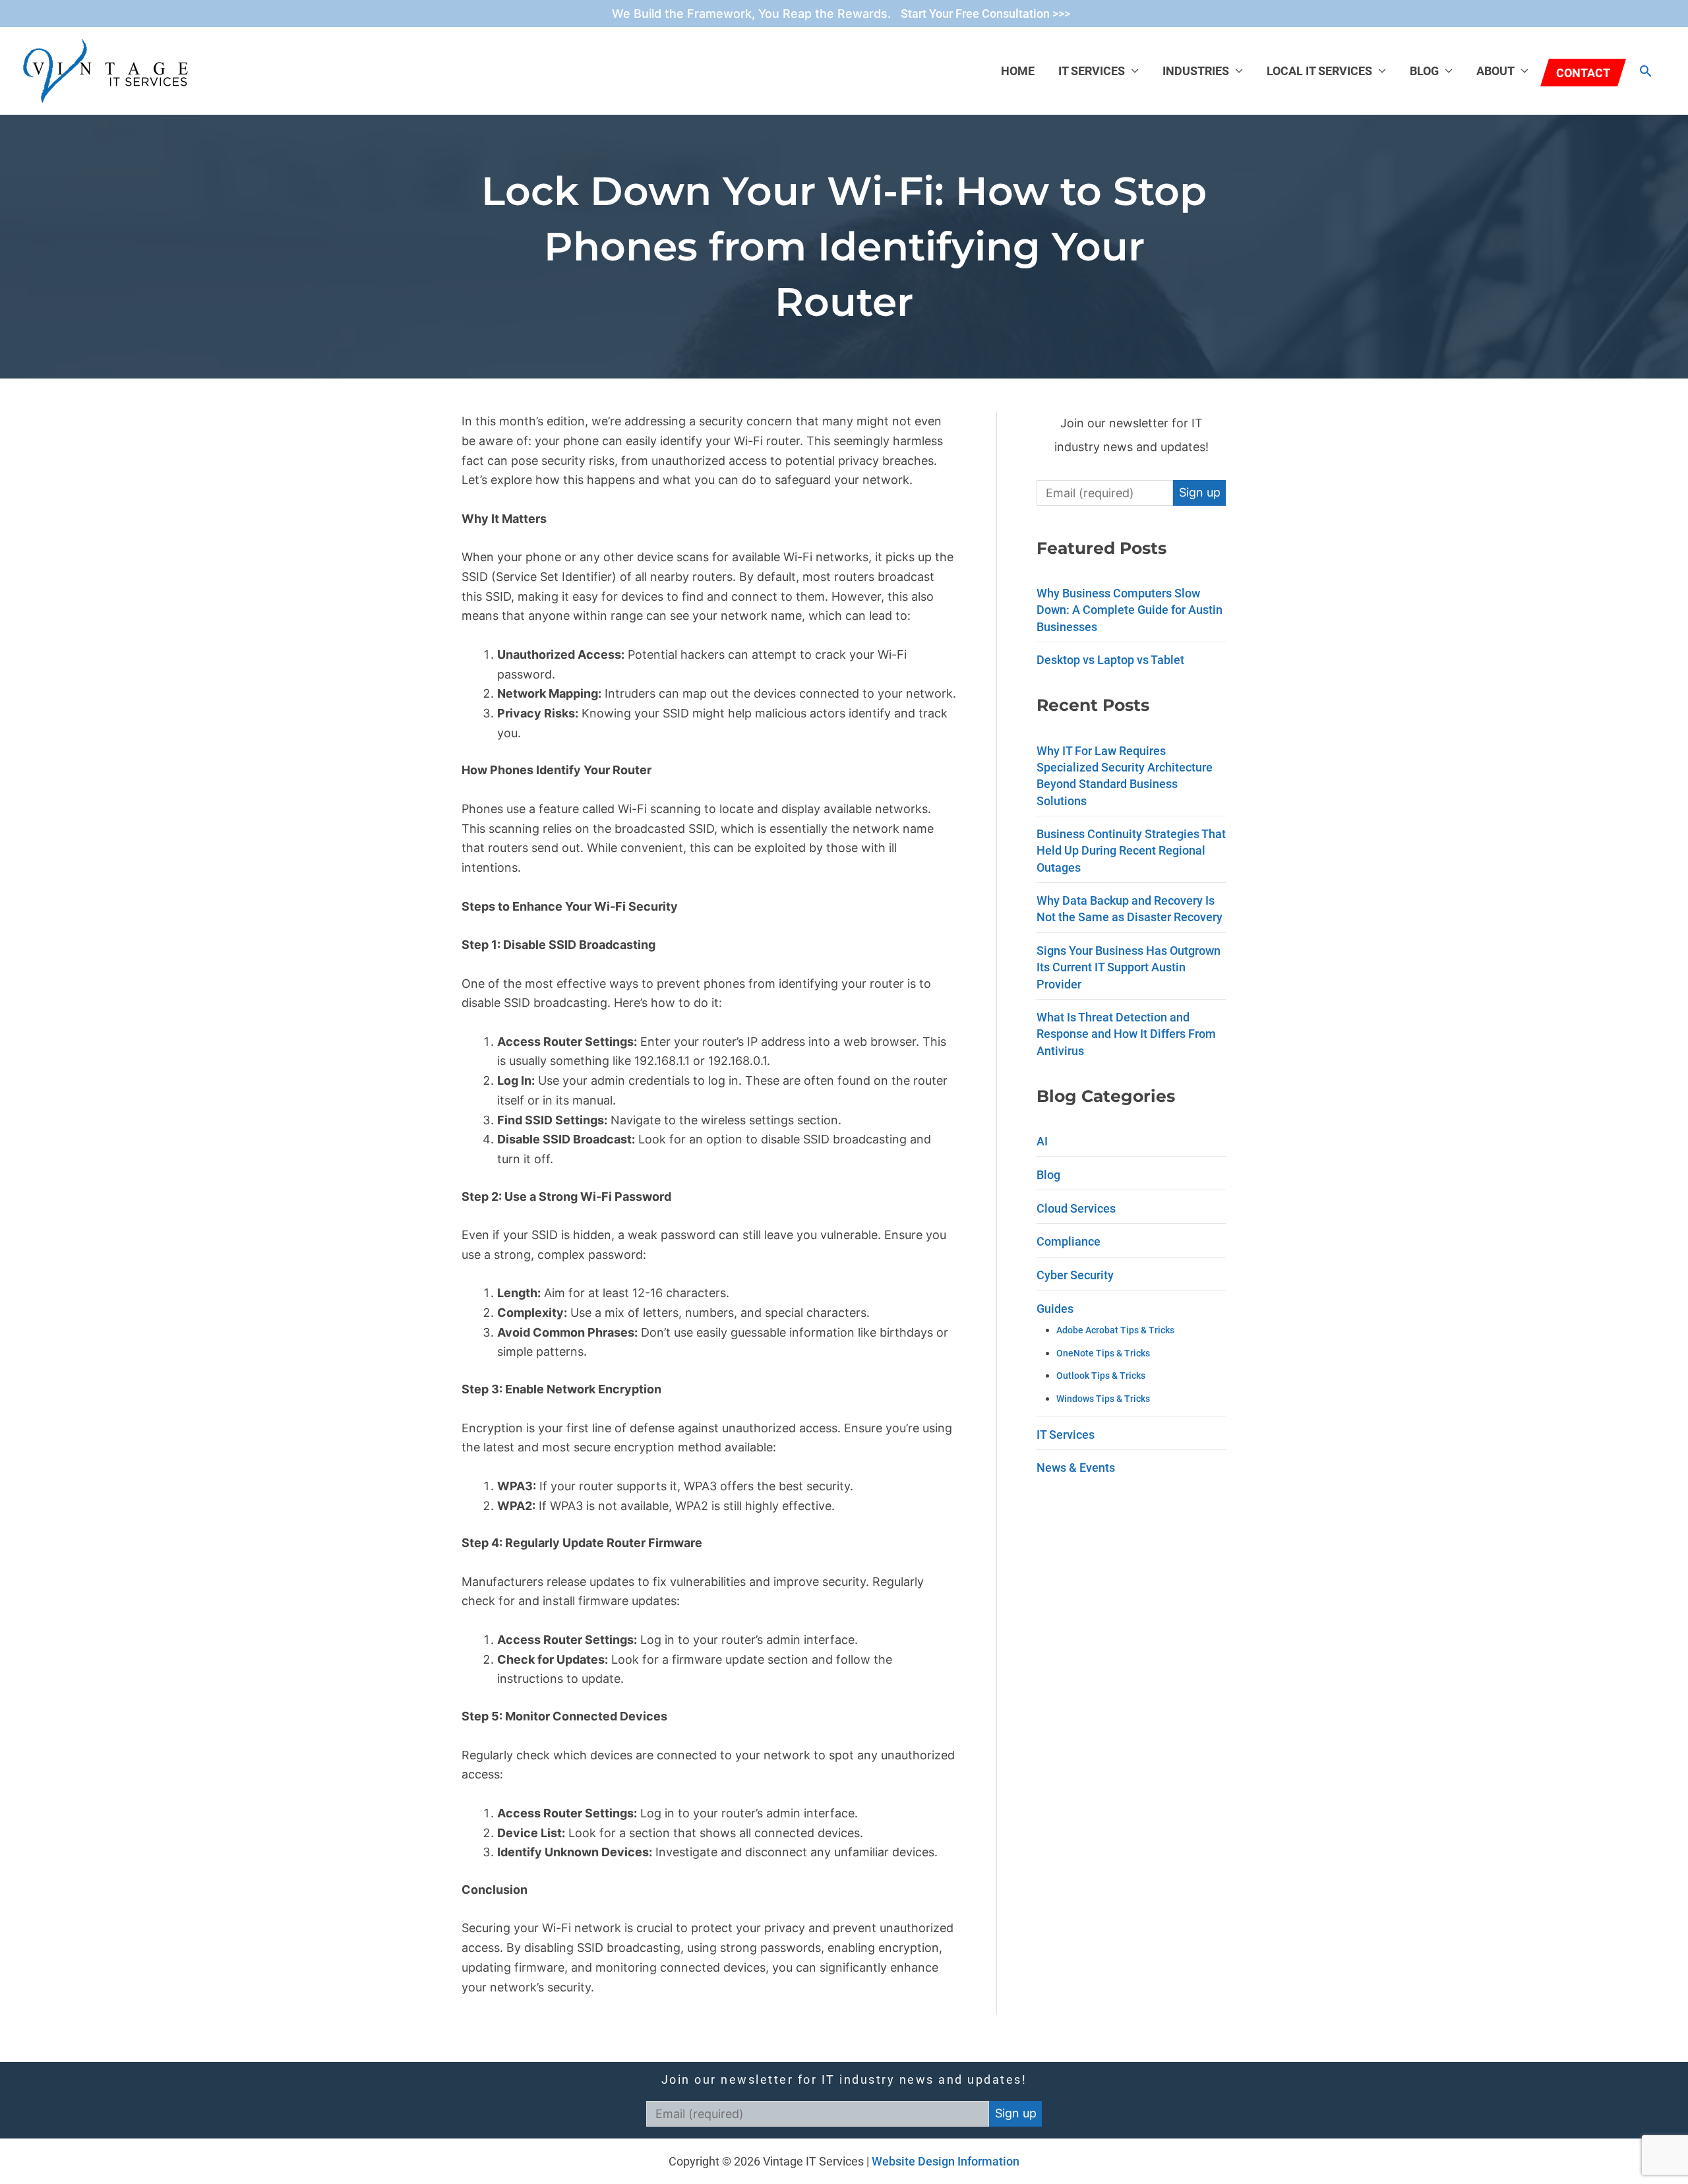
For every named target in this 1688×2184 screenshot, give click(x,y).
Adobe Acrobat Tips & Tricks (1115, 1330)
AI (1042, 1141)
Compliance (1069, 1241)
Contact (1583, 73)
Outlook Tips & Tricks (1101, 1376)
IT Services (1092, 71)
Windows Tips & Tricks (1103, 1399)
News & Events (1076, 1468)
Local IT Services (1319, 71)
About (1495, 71)
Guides (1055, 1309)
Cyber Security (1075, 1275)
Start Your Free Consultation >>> (985, 14)
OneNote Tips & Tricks (1103, 1353)
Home (1018, 71)
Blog (1424, 71)
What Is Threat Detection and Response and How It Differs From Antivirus (1126, 1034)
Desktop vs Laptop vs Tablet (1110, 660)
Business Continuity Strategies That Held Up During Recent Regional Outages (1131, 850)
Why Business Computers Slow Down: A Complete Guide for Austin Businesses (1130, 610)
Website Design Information (946, 2161)
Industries (1196, 71)
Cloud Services (1076, 1208)
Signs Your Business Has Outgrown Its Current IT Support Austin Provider (1129, 967)
